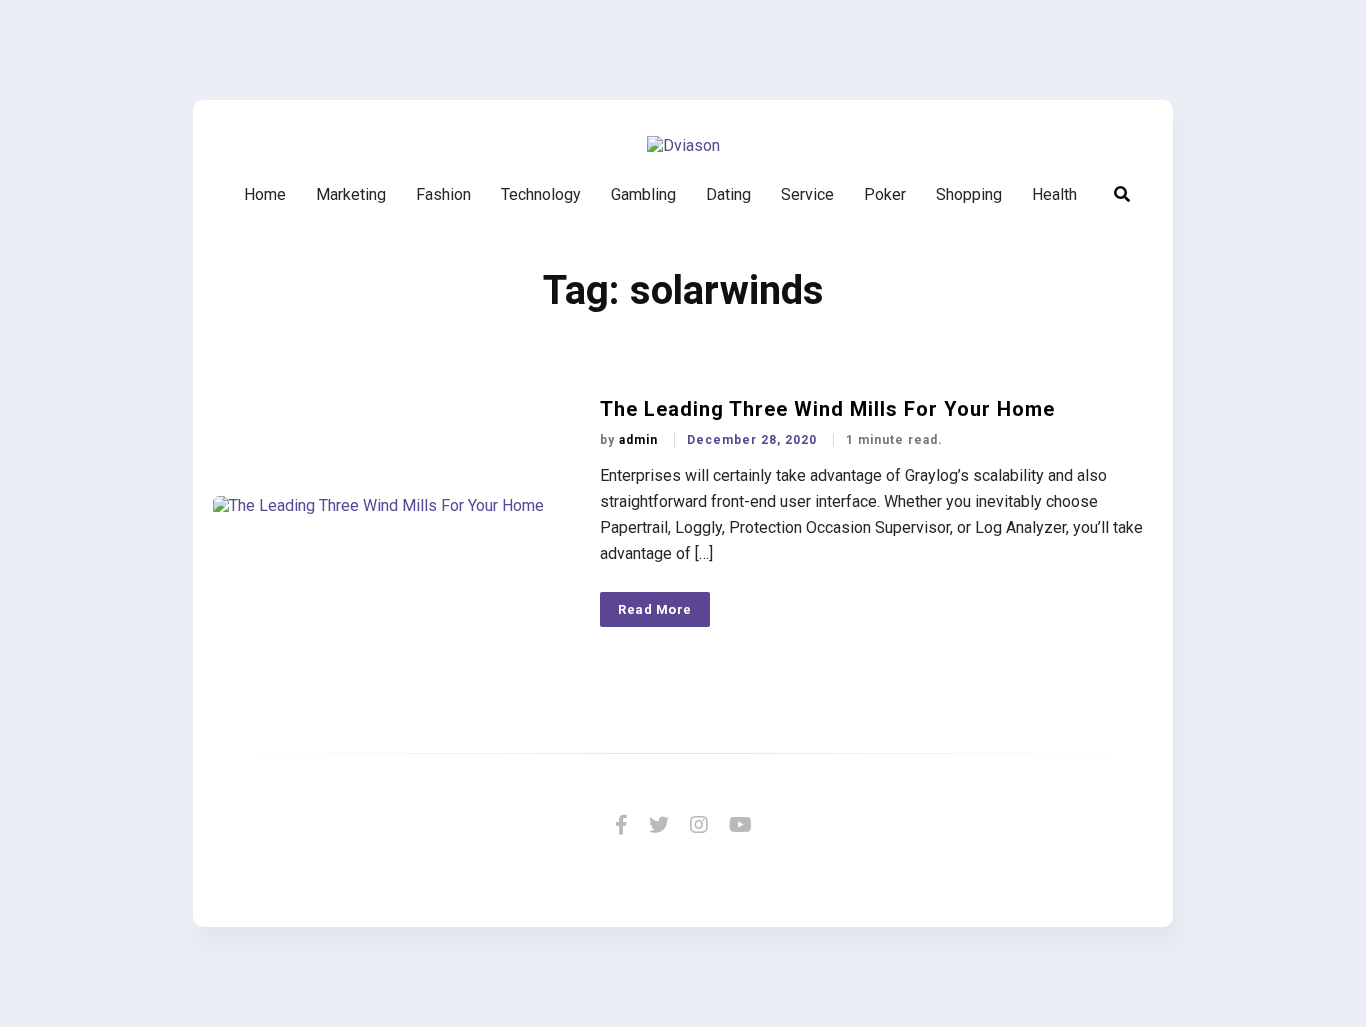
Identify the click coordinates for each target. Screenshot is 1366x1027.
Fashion (443, 194)
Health (1054, 194)
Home (265, 194)
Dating (728, 194)
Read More (655, 609)
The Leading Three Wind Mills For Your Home (827, 409)
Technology (541, 194)
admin (640, 440)
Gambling (643, 194)
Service (807, 194)
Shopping (969, 194)
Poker (885, 194)
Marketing (351, 194)
